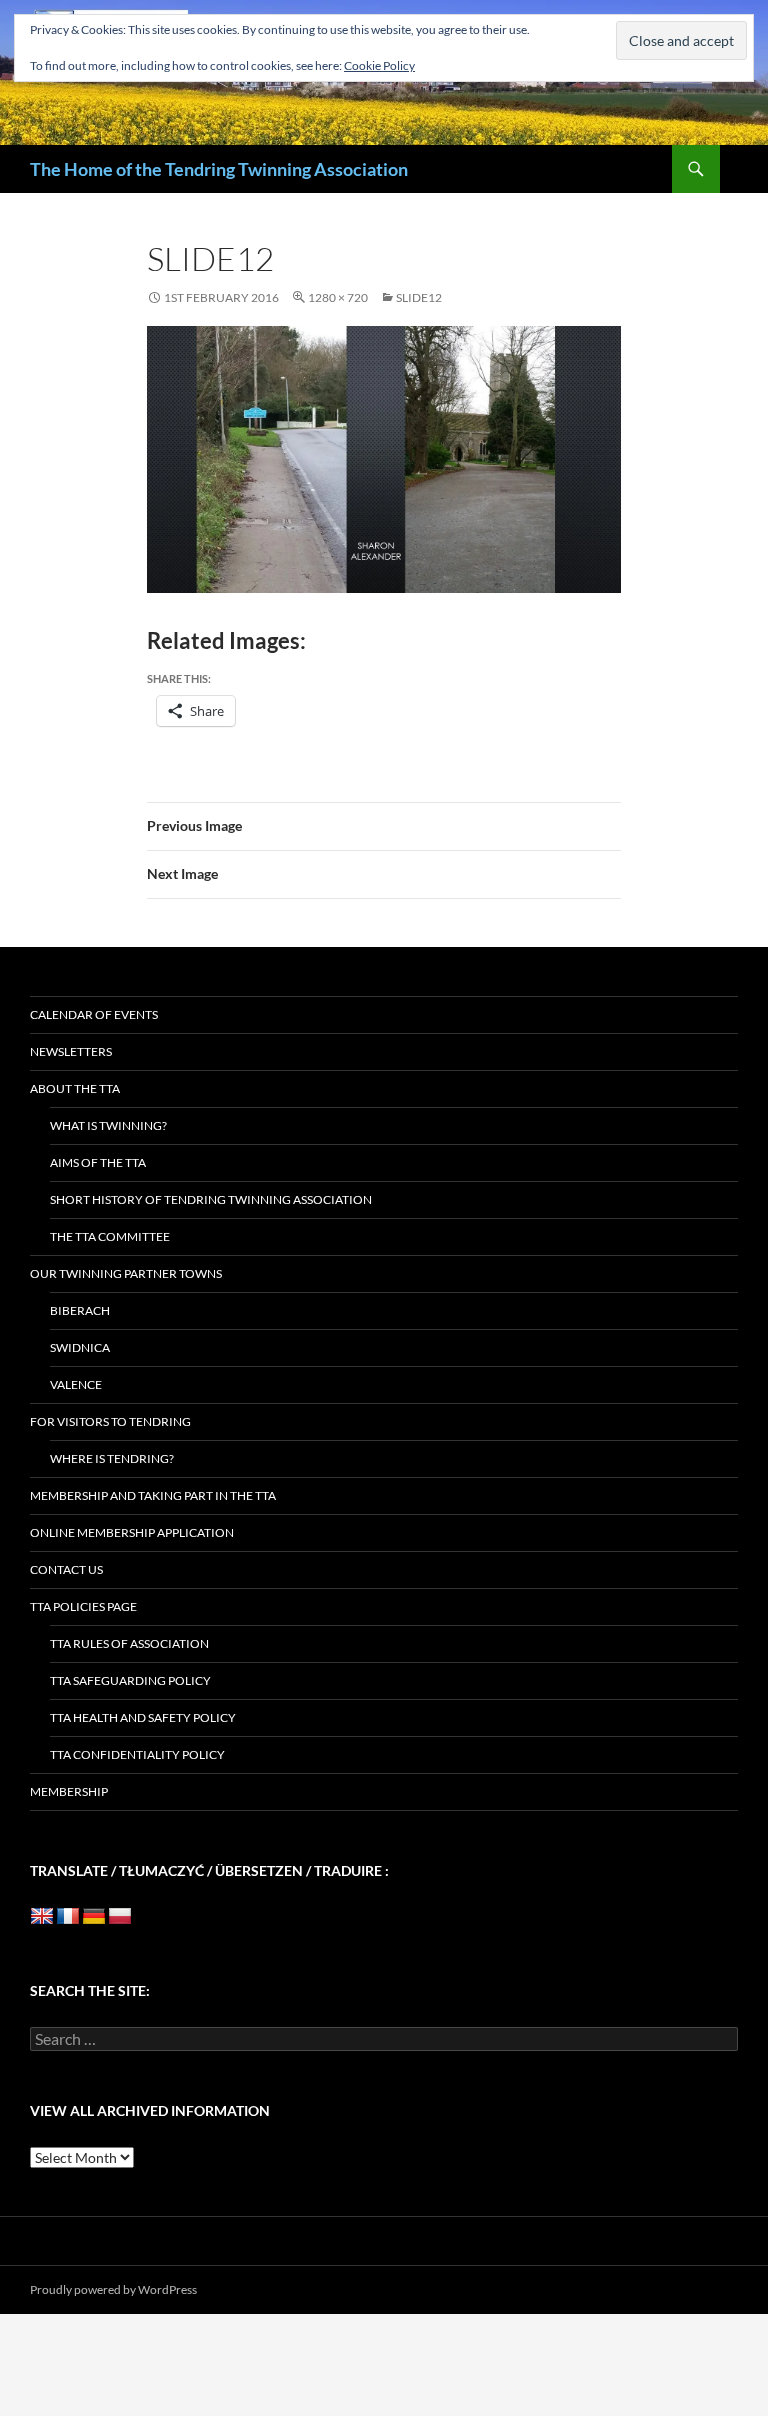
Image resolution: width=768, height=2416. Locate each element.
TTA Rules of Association (129, 1643)
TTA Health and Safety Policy (143, 1717)
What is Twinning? (108, 1125)
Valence (76, 1384)
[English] (42, 1917)
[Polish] (120, 1917)
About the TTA (75, 1088)
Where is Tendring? (112, 1458)
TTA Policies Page (83, 1606)
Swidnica (80, 1347)
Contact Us (66, 1569)
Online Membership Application (132, 1532)
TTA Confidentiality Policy (137, 1754)
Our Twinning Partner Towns (126, 1273)
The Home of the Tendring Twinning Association (219, 169)
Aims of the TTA (98, 1162)
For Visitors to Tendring (110, 1421)
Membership (69, 1791)
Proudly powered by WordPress (113, 2289)
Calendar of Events (94, 1014)
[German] (94, 1917)
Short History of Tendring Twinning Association (211, 1199)
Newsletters (71, 1051)
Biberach (80, 1310)
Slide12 (419, 297)
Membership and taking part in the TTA (153, 1495)
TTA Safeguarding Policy (130, 1680)
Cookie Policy (379, 65)
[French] (68, 1917)
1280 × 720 (338, 297)
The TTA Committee (110, 1236)
